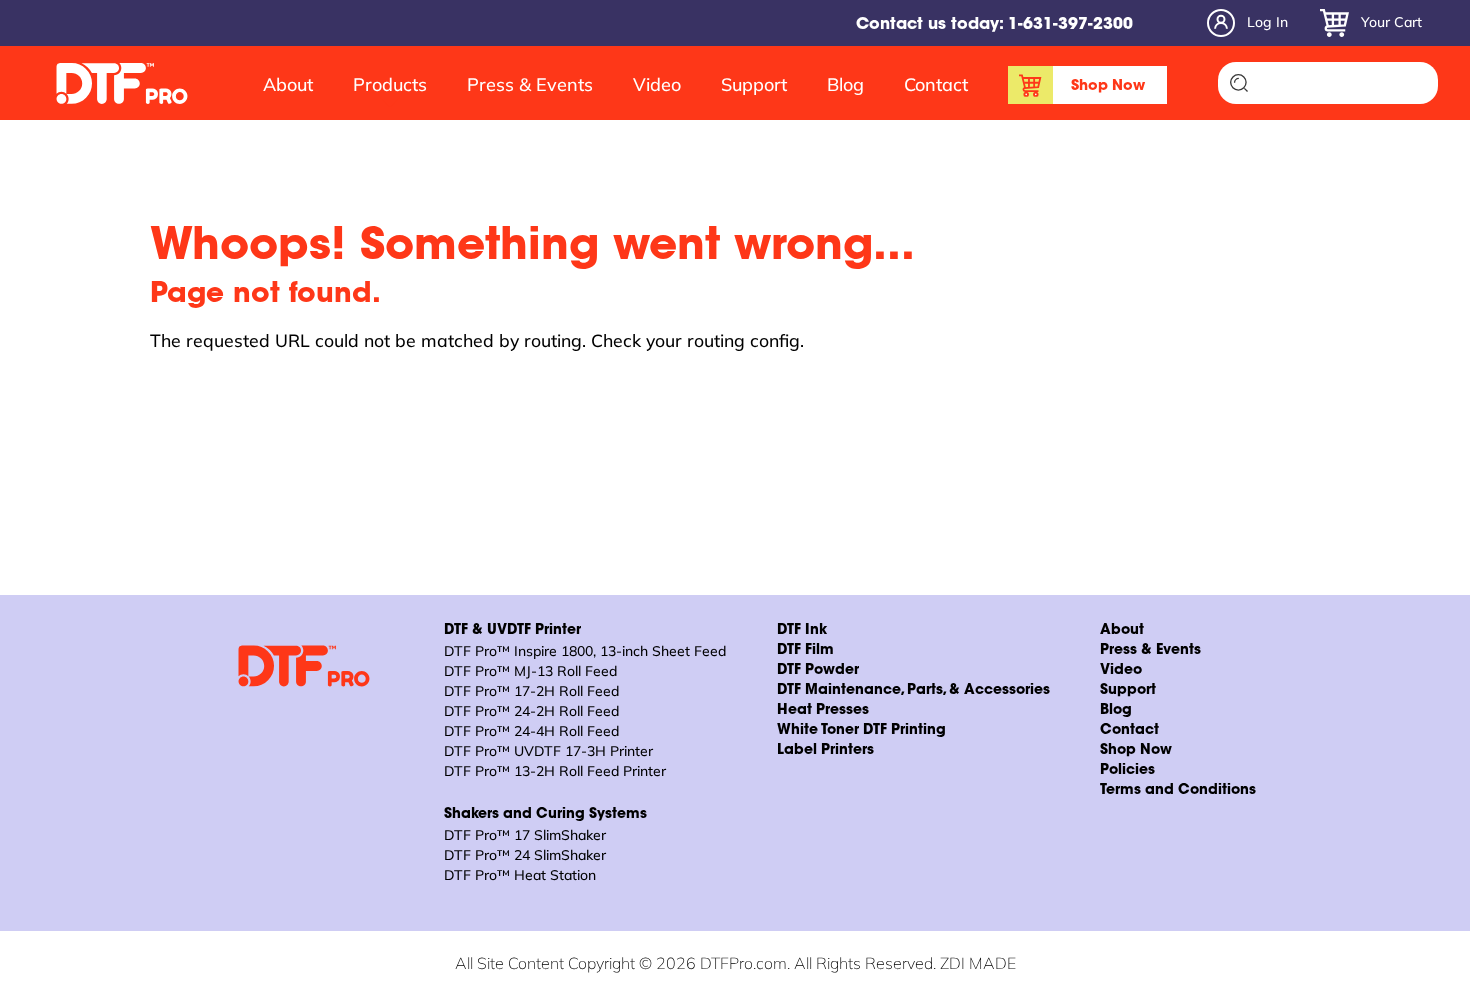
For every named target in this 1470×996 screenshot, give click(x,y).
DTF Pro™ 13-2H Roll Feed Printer (555, 771)
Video (657, 84)
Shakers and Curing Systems (545, 815)
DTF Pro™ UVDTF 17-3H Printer (548, 751)
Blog (845, 84)
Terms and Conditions (1178, 791)
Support (754, 84)
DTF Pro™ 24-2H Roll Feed (531, 711)
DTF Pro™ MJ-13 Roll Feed (530, 671)
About (288, 84)
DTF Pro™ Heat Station (520, 875)
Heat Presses (823, 711)
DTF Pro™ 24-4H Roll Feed (531, 731)
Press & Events (530, 84)
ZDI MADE (978, 963)
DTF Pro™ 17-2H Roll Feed (531, 691)
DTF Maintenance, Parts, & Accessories (913, 691)
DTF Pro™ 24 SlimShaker (525, 855)
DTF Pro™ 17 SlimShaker (525, 835)
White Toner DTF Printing (861, 731)
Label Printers (825, 751)
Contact (936, 84)
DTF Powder (818, 671)
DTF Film (805, 651)
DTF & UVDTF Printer (512, 631)
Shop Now (1108, 86)
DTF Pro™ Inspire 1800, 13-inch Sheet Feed (585, 651)
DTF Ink (802, 631)
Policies (1127, 771)
